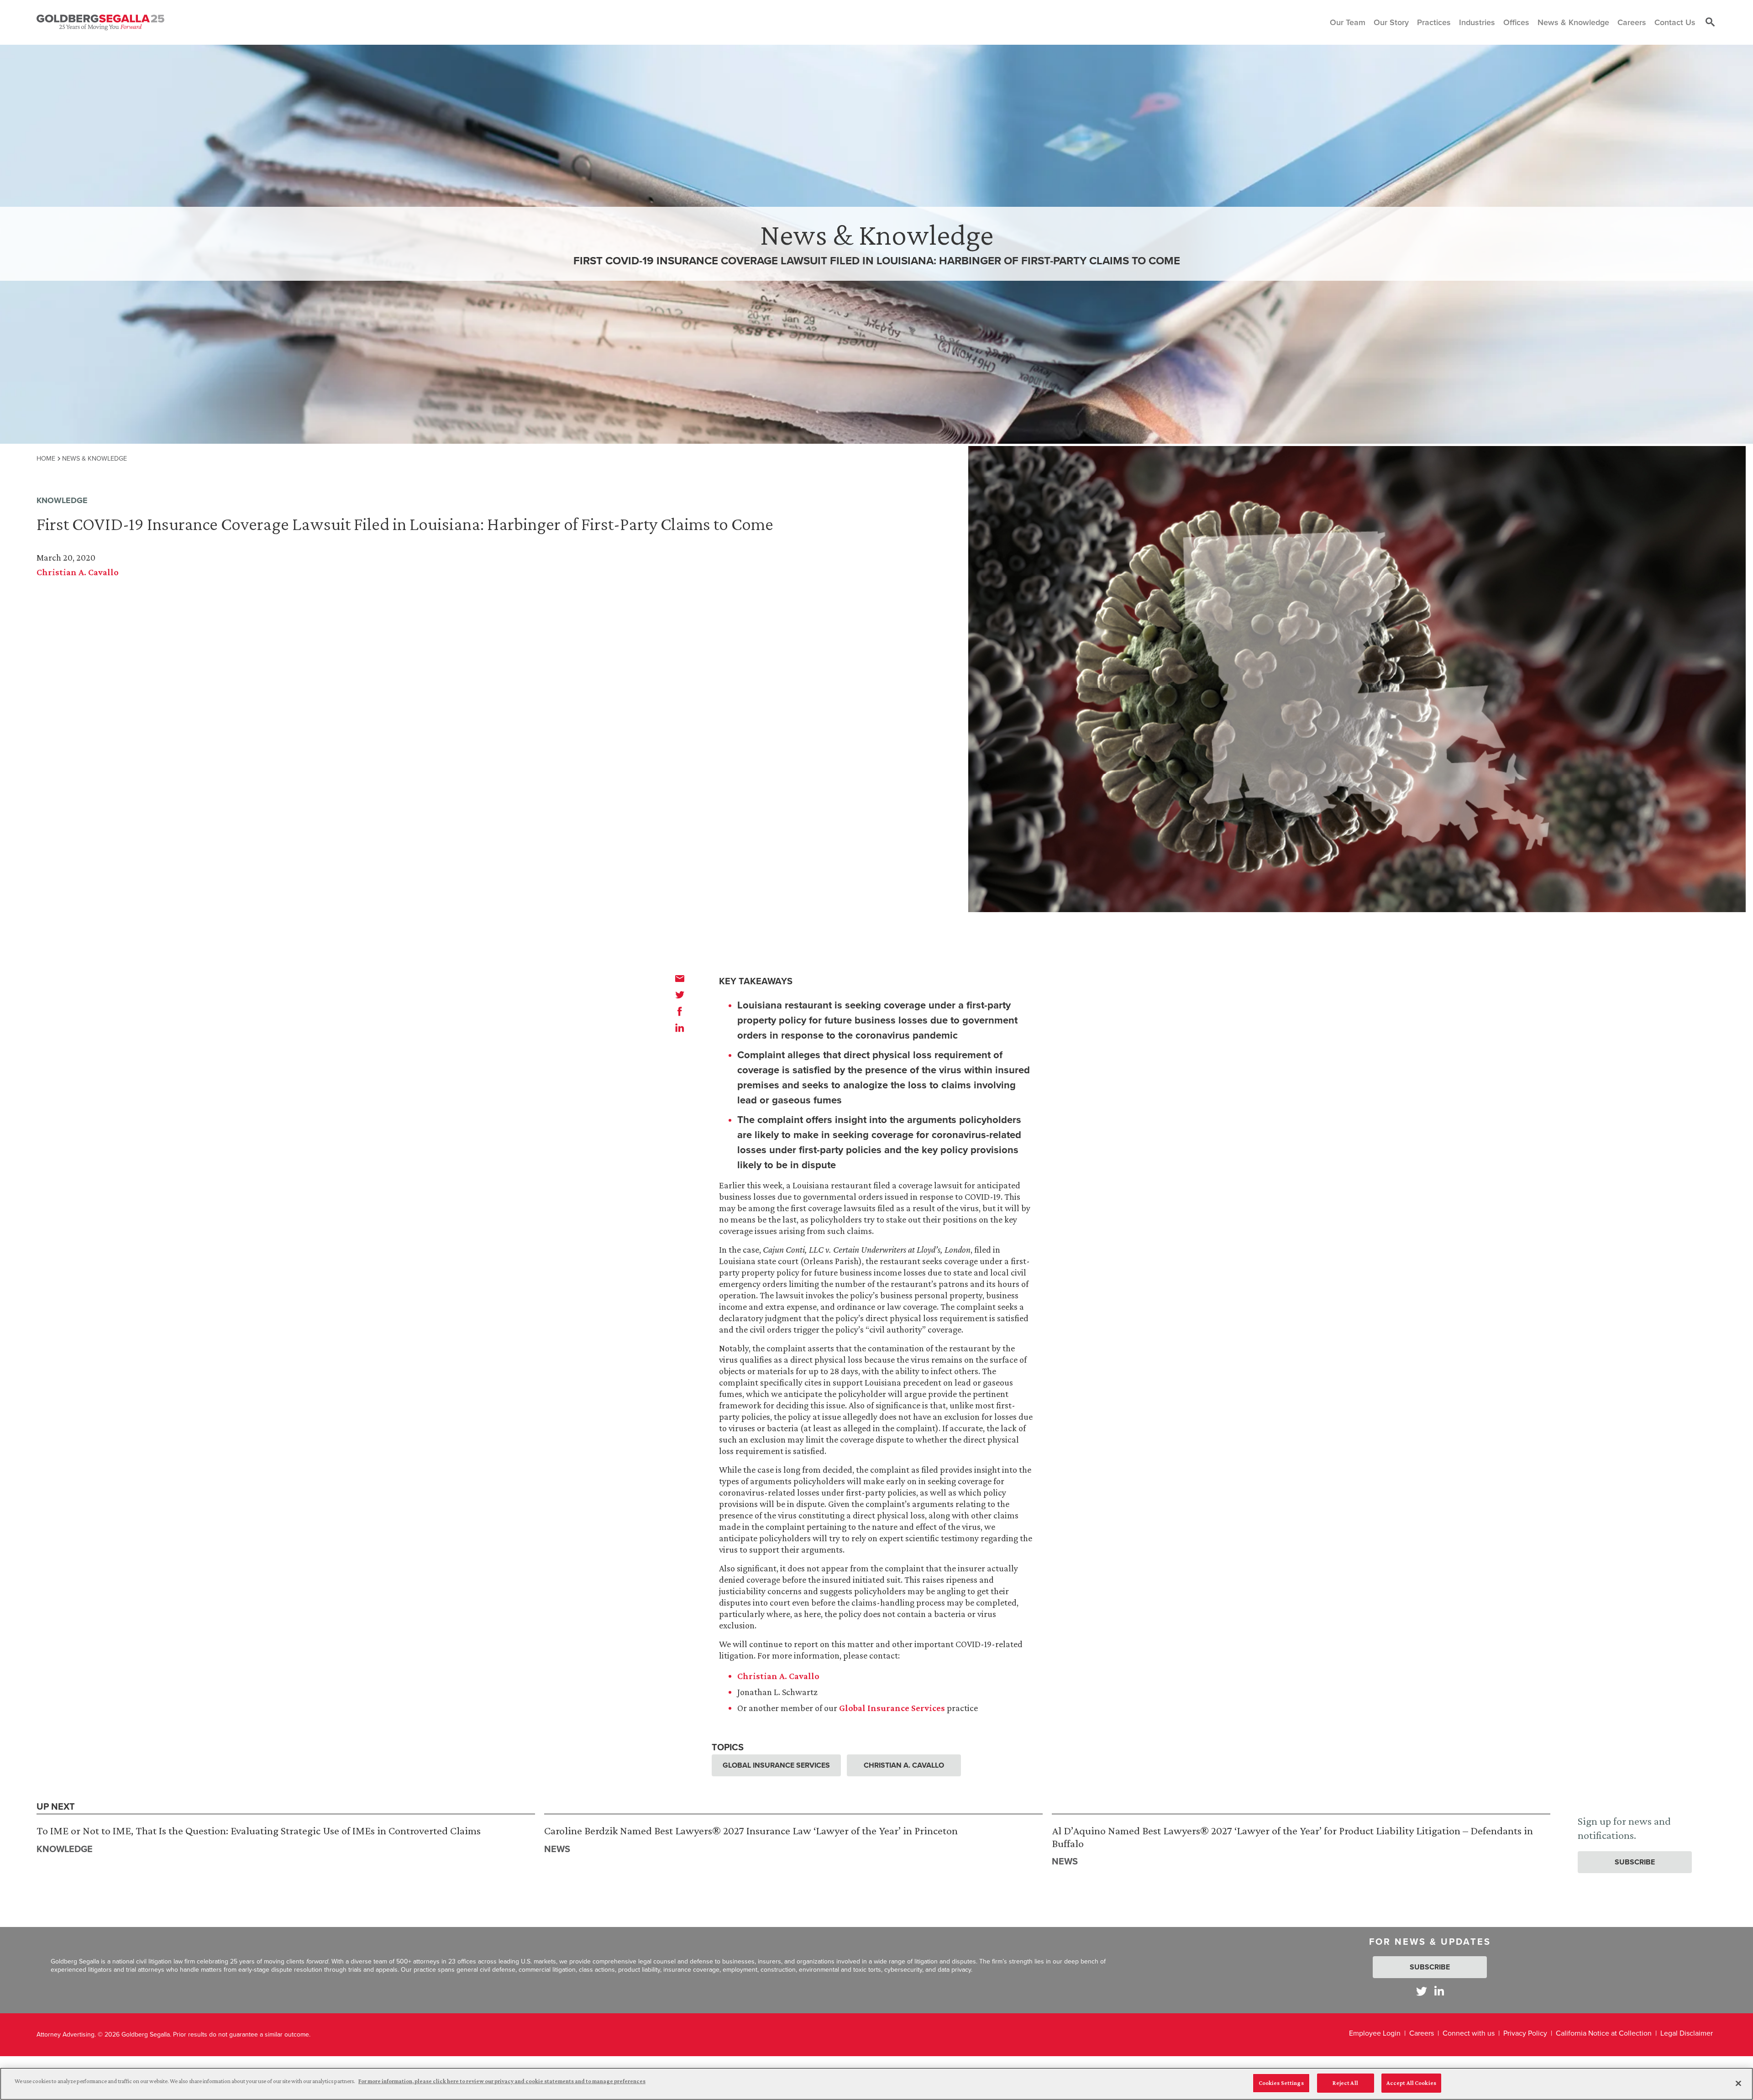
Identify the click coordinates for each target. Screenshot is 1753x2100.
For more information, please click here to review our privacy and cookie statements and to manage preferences (502, 2081)
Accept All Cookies (1411, 2083)
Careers (1422, 2033)
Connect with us (1469, 2033)
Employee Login (1375, 2033)
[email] (680, 978)
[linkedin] (680, 1028)
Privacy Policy (1525, 2033)
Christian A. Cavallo (78, 572)
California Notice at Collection (1604, 2033)
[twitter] (680, 995)
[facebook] (680, 1011)
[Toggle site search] (1710, 22)
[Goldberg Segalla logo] (100, 22)
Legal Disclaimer (1687, 2033)
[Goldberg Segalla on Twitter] (1422, 1991)
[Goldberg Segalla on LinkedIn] (1439, 1991)
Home (46, 458)
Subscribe (1635, 1862)
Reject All (1345, 2083)
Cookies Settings (1281, 2083)
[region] (876, 2084)
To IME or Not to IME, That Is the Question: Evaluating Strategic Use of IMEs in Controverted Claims (259, 1830)
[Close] (1738, 2083)
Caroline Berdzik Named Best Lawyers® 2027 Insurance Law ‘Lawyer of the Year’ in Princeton (751, 1830)
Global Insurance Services (892, 1708)
